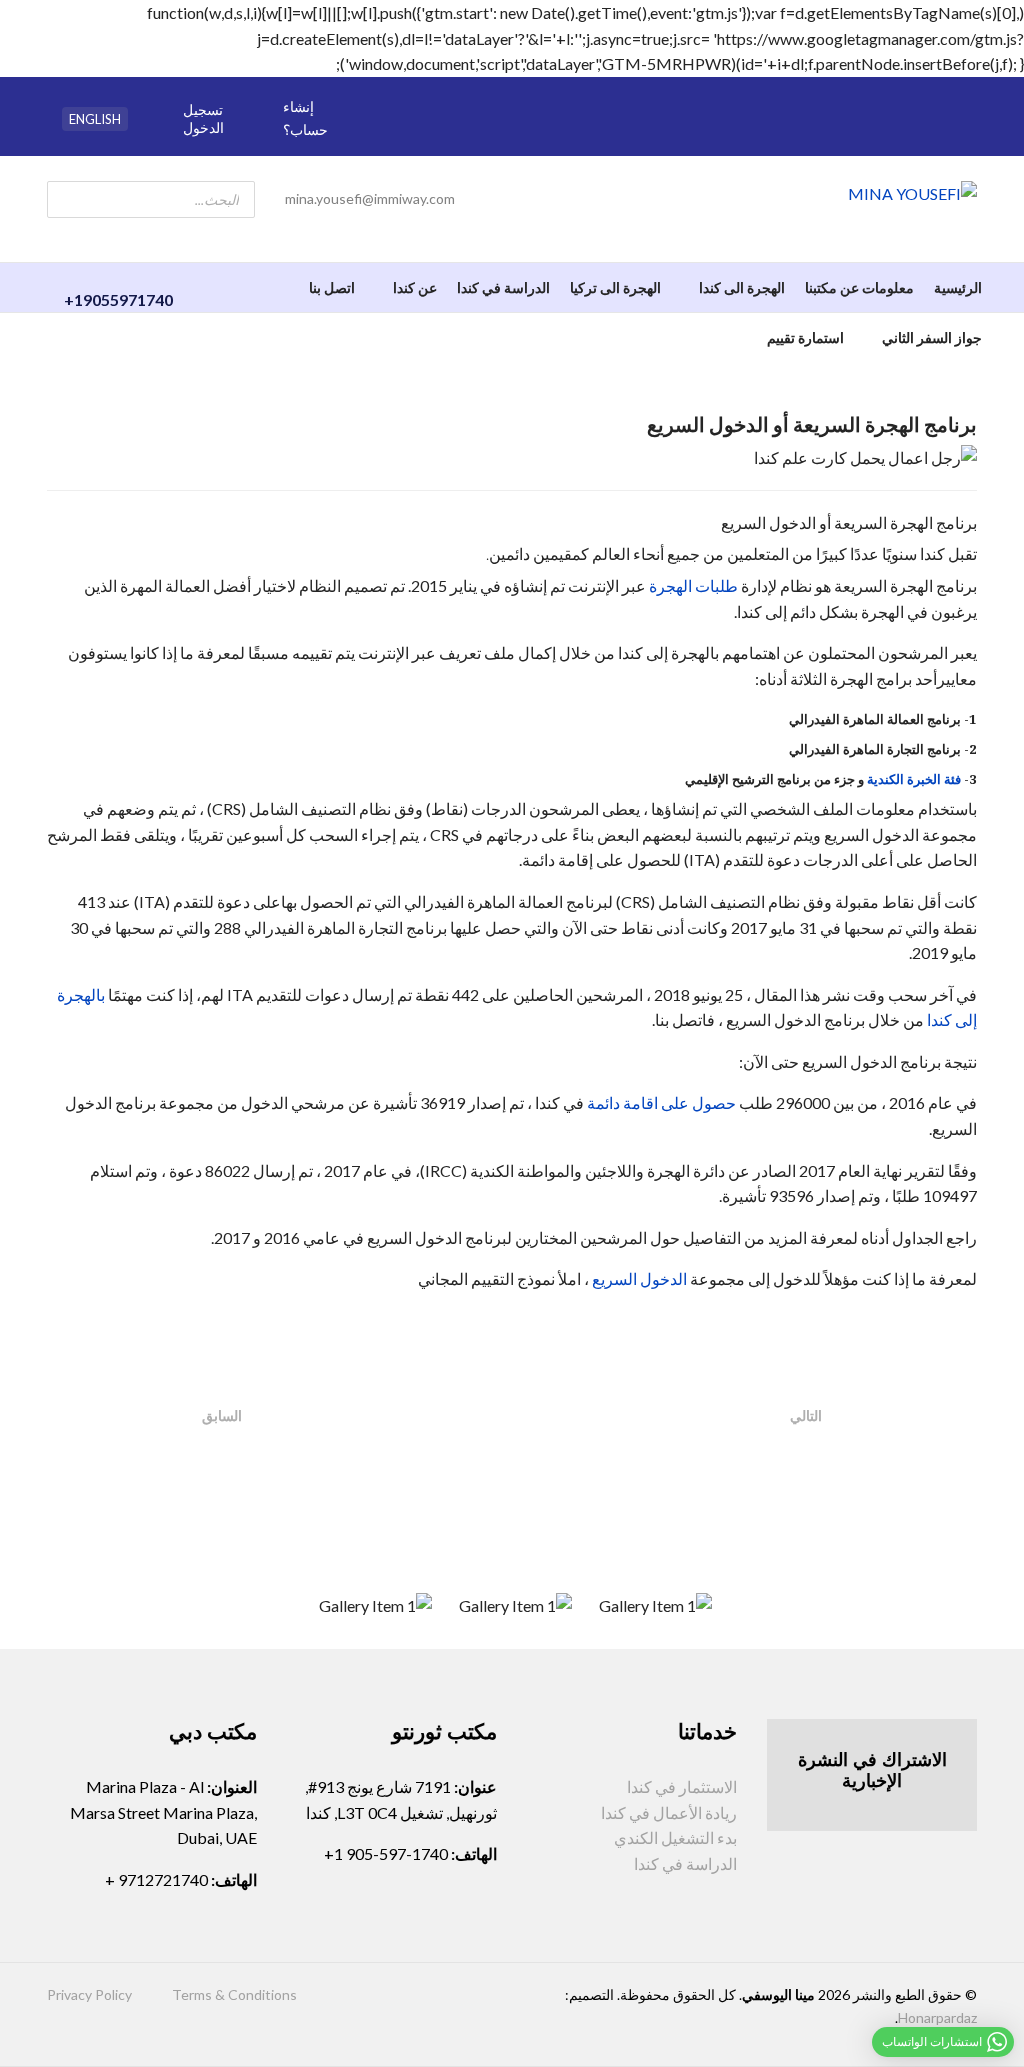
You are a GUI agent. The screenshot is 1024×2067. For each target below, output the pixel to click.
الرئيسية (958, 287)
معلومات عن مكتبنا (859, 287)
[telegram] (455, 94)
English (95, 119)
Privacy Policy (89, 1994)
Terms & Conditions (234, 1994)
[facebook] (399, 94)
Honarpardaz (937, 2017)
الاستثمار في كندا (682, 1786)
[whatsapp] (427, 94)
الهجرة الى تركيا (615, 287)
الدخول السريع (639, 1278)
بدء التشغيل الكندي (675, 1837)
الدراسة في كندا (503, 287)
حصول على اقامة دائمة (661, 1102)
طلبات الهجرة (693, 585)
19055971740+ (118, 299)
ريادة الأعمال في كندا (669, 1812)
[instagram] (427, 138)
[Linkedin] (399, 138)
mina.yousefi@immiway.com (370, 198)
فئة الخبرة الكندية (914, 779)
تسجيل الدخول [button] (203, 118)
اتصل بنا (332, 287)
